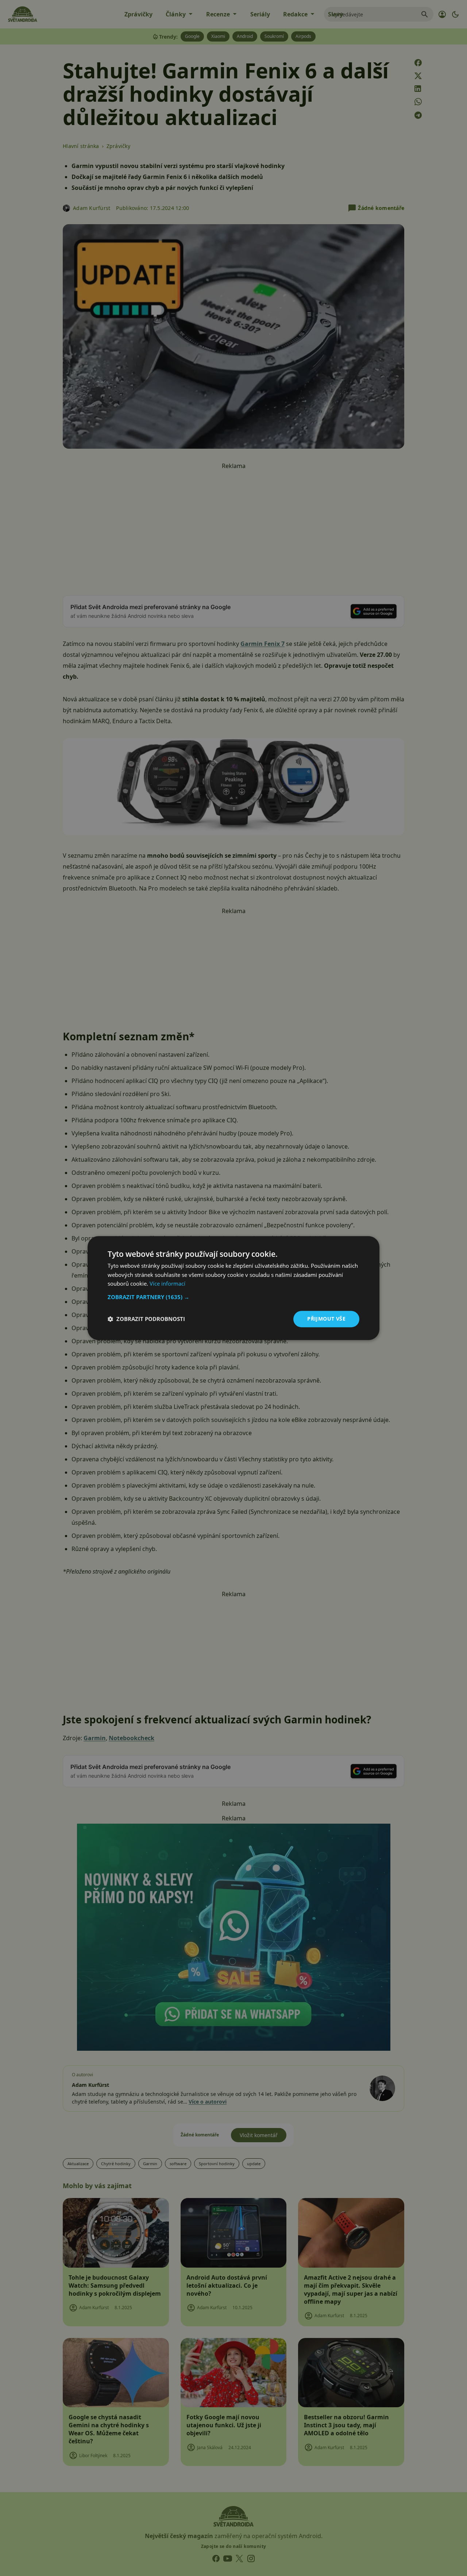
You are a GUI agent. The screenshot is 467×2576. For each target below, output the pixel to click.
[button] (233, 1297)
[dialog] (233, 1288)
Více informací (167, 1284)
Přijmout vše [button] (326, 1319)
